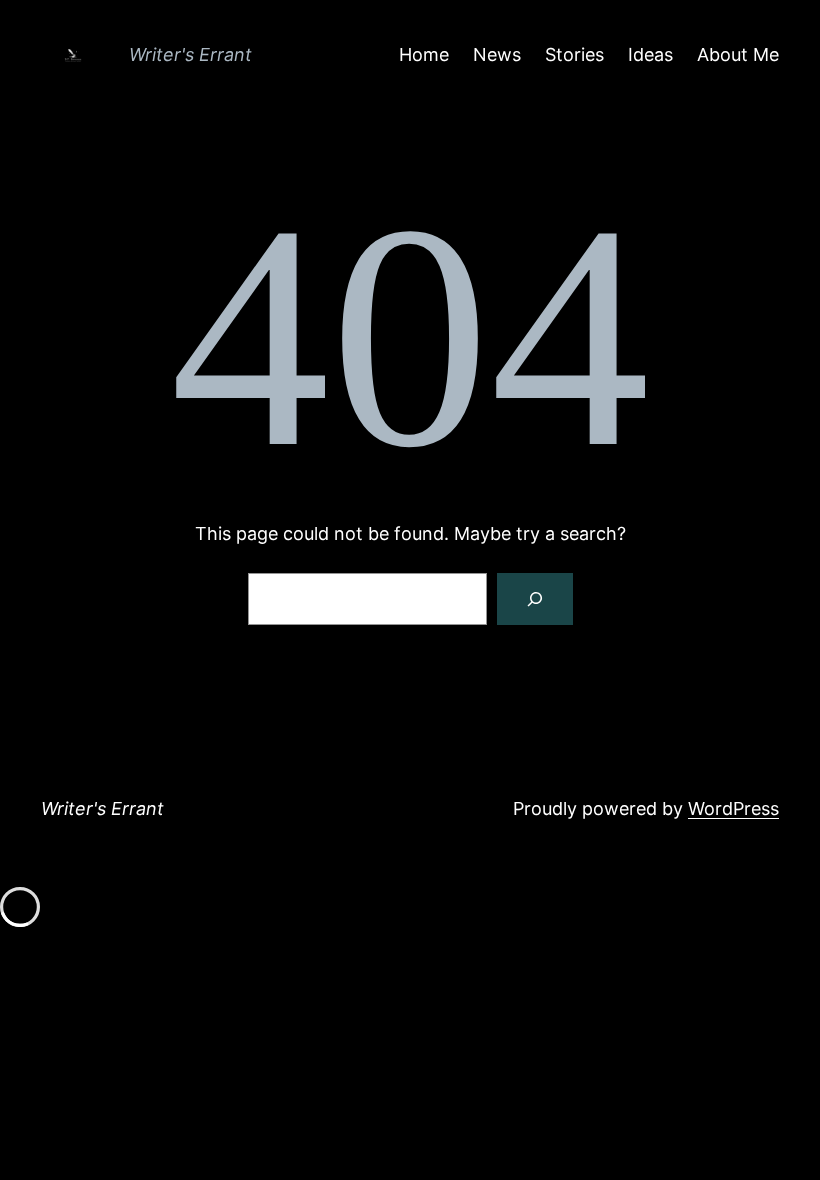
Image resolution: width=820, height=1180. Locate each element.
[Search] (535, 599)
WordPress (733, 808)
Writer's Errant (190, 54)
